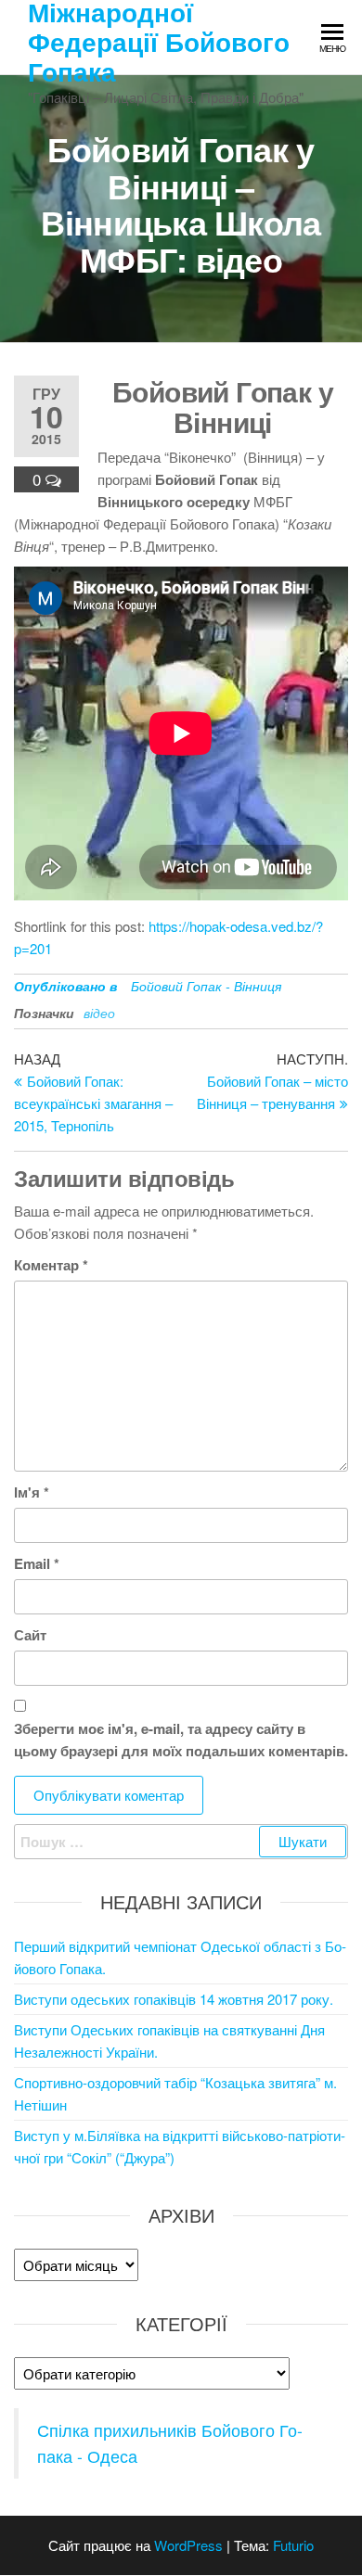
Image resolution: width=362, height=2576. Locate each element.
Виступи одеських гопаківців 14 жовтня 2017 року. (174, 1999)
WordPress (188, 2545)
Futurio (293, 2545)
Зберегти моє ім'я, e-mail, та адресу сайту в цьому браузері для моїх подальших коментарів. (181, 1740)
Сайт (30, 1635)
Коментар (51, 1265)
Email (37, 1563)
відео (99, 1013)
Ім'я (32, 1492)
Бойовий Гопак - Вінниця (206, 986)
